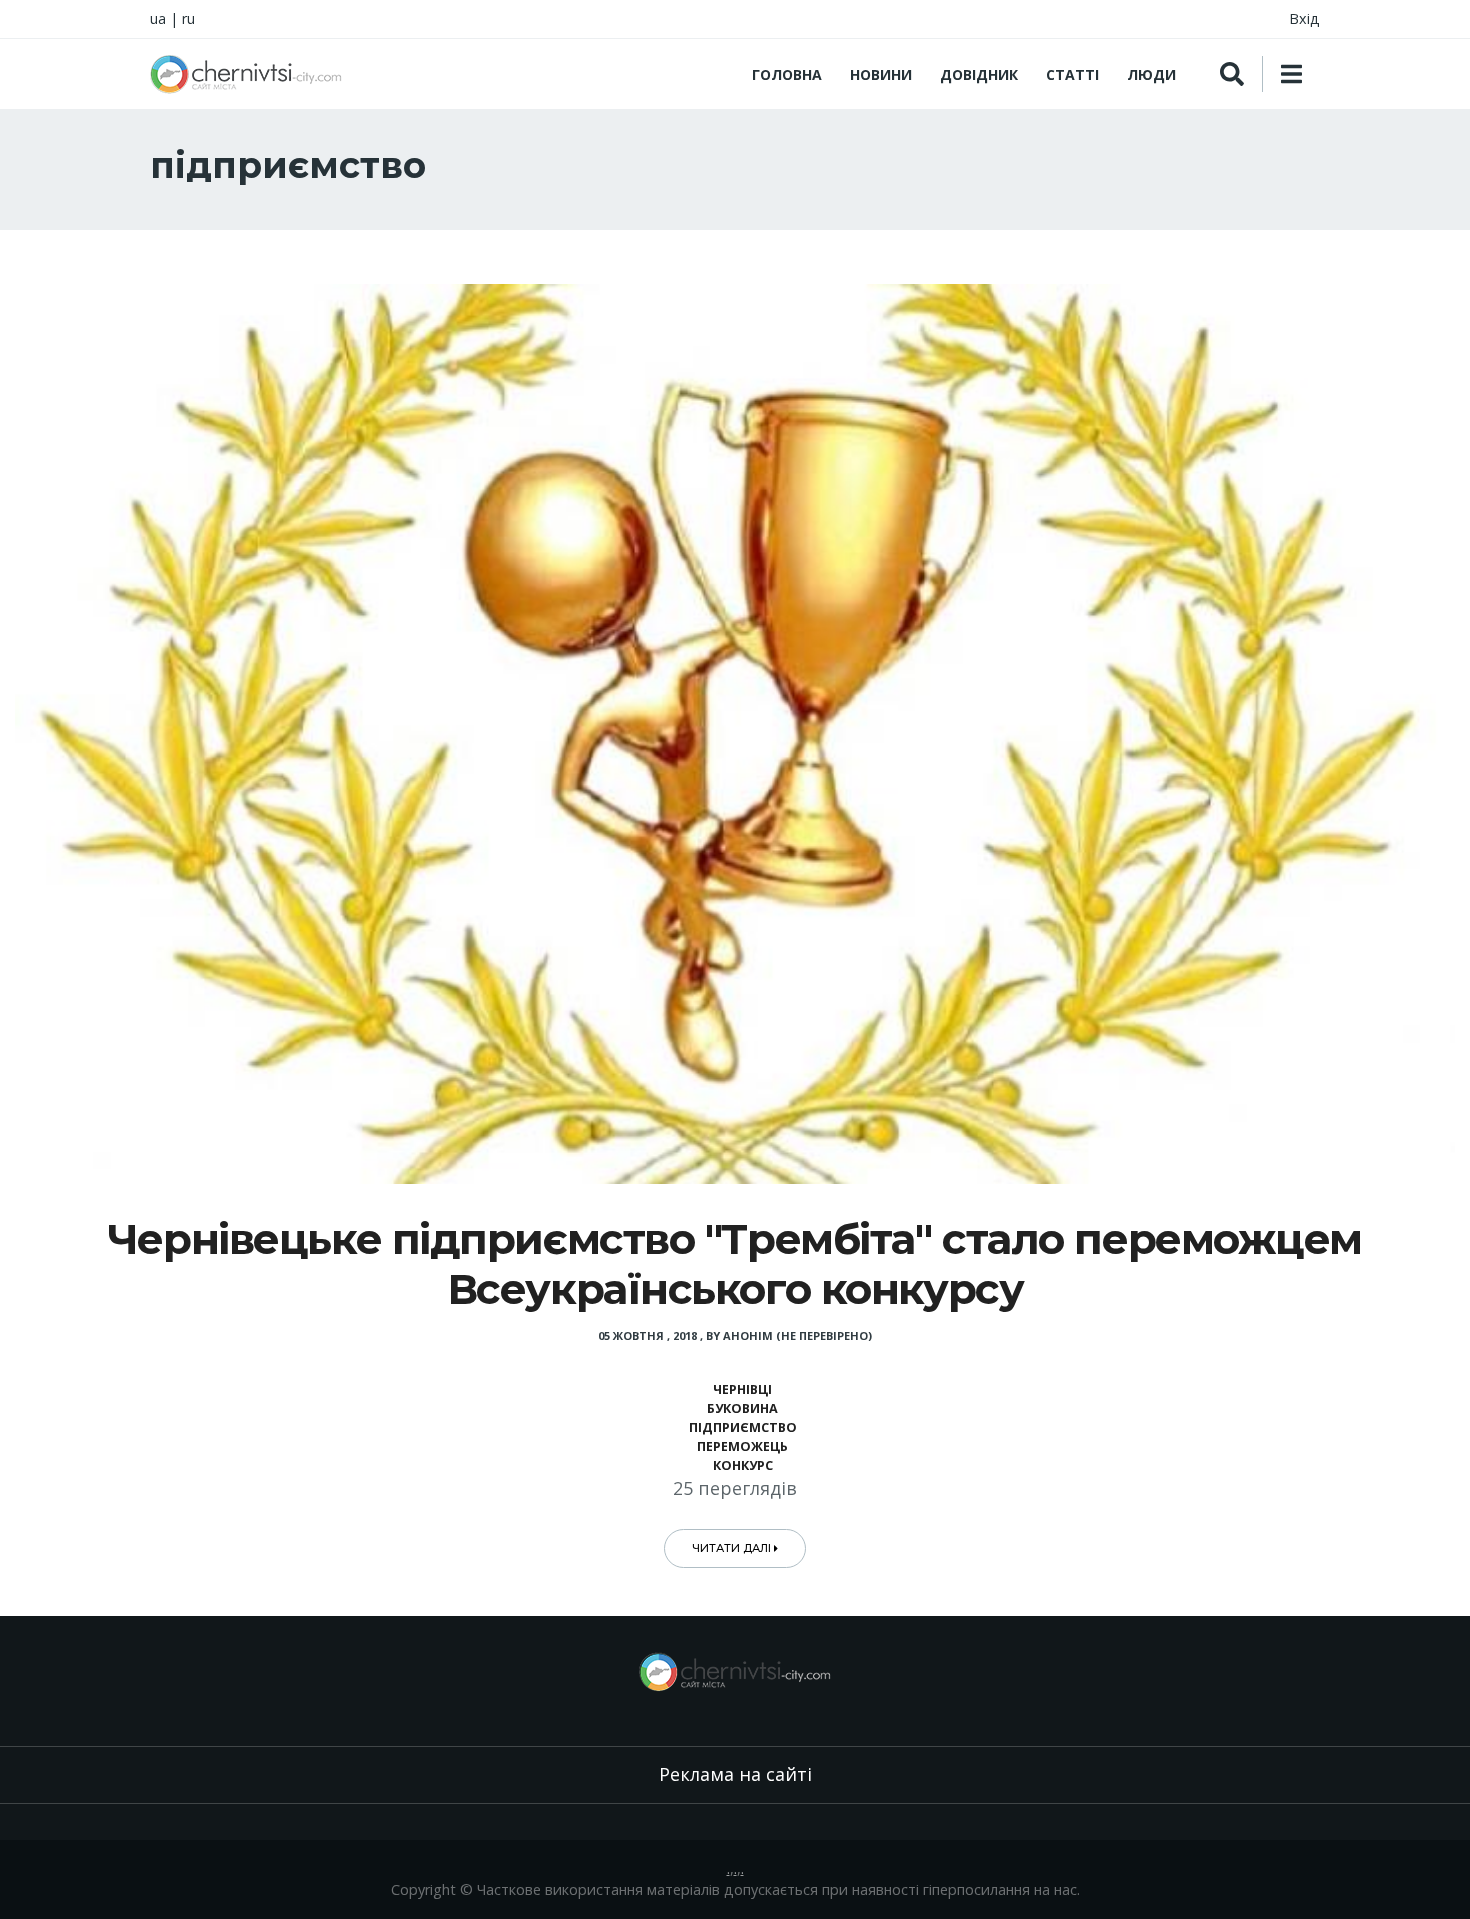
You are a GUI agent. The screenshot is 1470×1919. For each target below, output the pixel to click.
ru (188, 18)
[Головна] (246, 74)
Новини (881, 74)
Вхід (1304, 18)
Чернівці (742, 1389)
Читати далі (733, 1548)
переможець (742, 1446)
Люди (1151, 74)
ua (158, 18)
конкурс (743, 1465)
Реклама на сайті (735, 1774)
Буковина (742, 1408)
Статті (1072, 74)
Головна (787, 74)
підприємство (743, 1427)
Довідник (979, 74)
